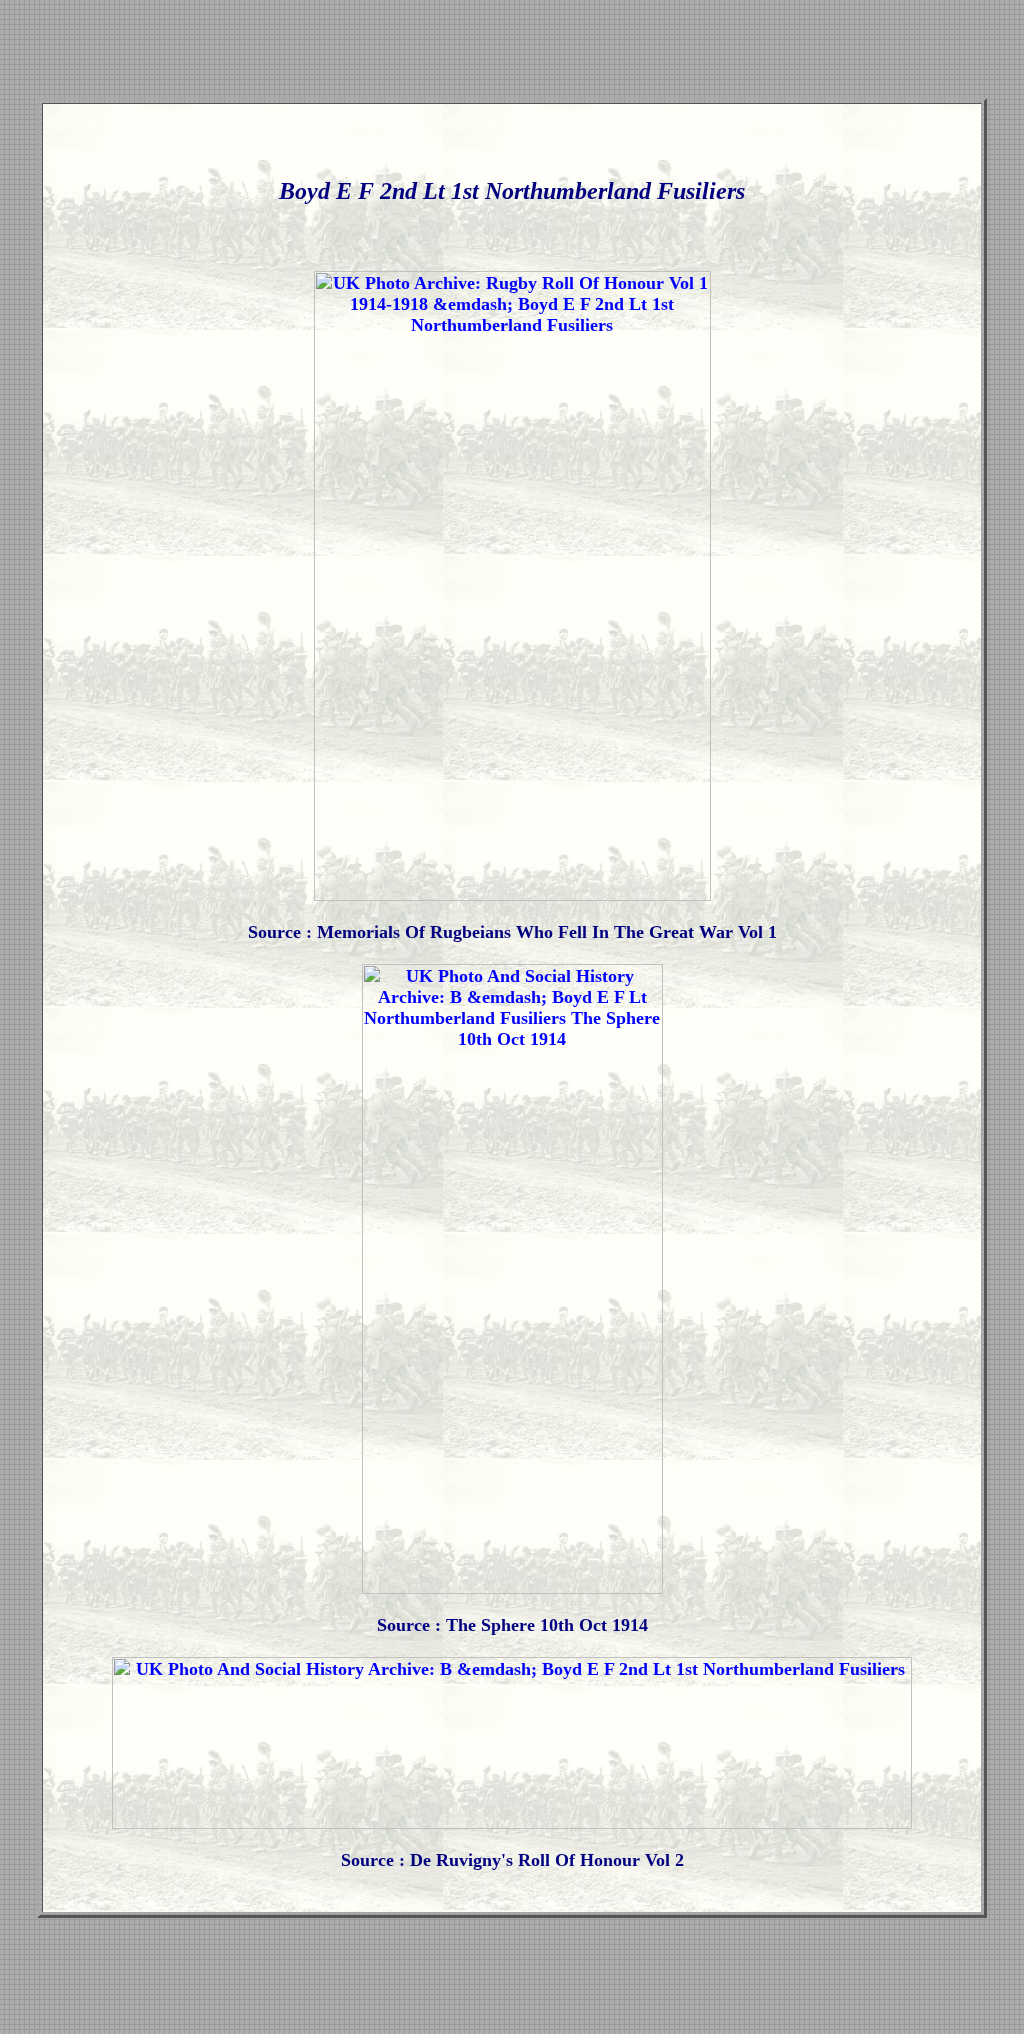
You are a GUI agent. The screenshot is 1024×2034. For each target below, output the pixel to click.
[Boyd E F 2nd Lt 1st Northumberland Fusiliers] (512, 895)
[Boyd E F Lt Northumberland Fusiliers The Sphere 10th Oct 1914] (512, 1588)
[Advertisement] (512, 53)
